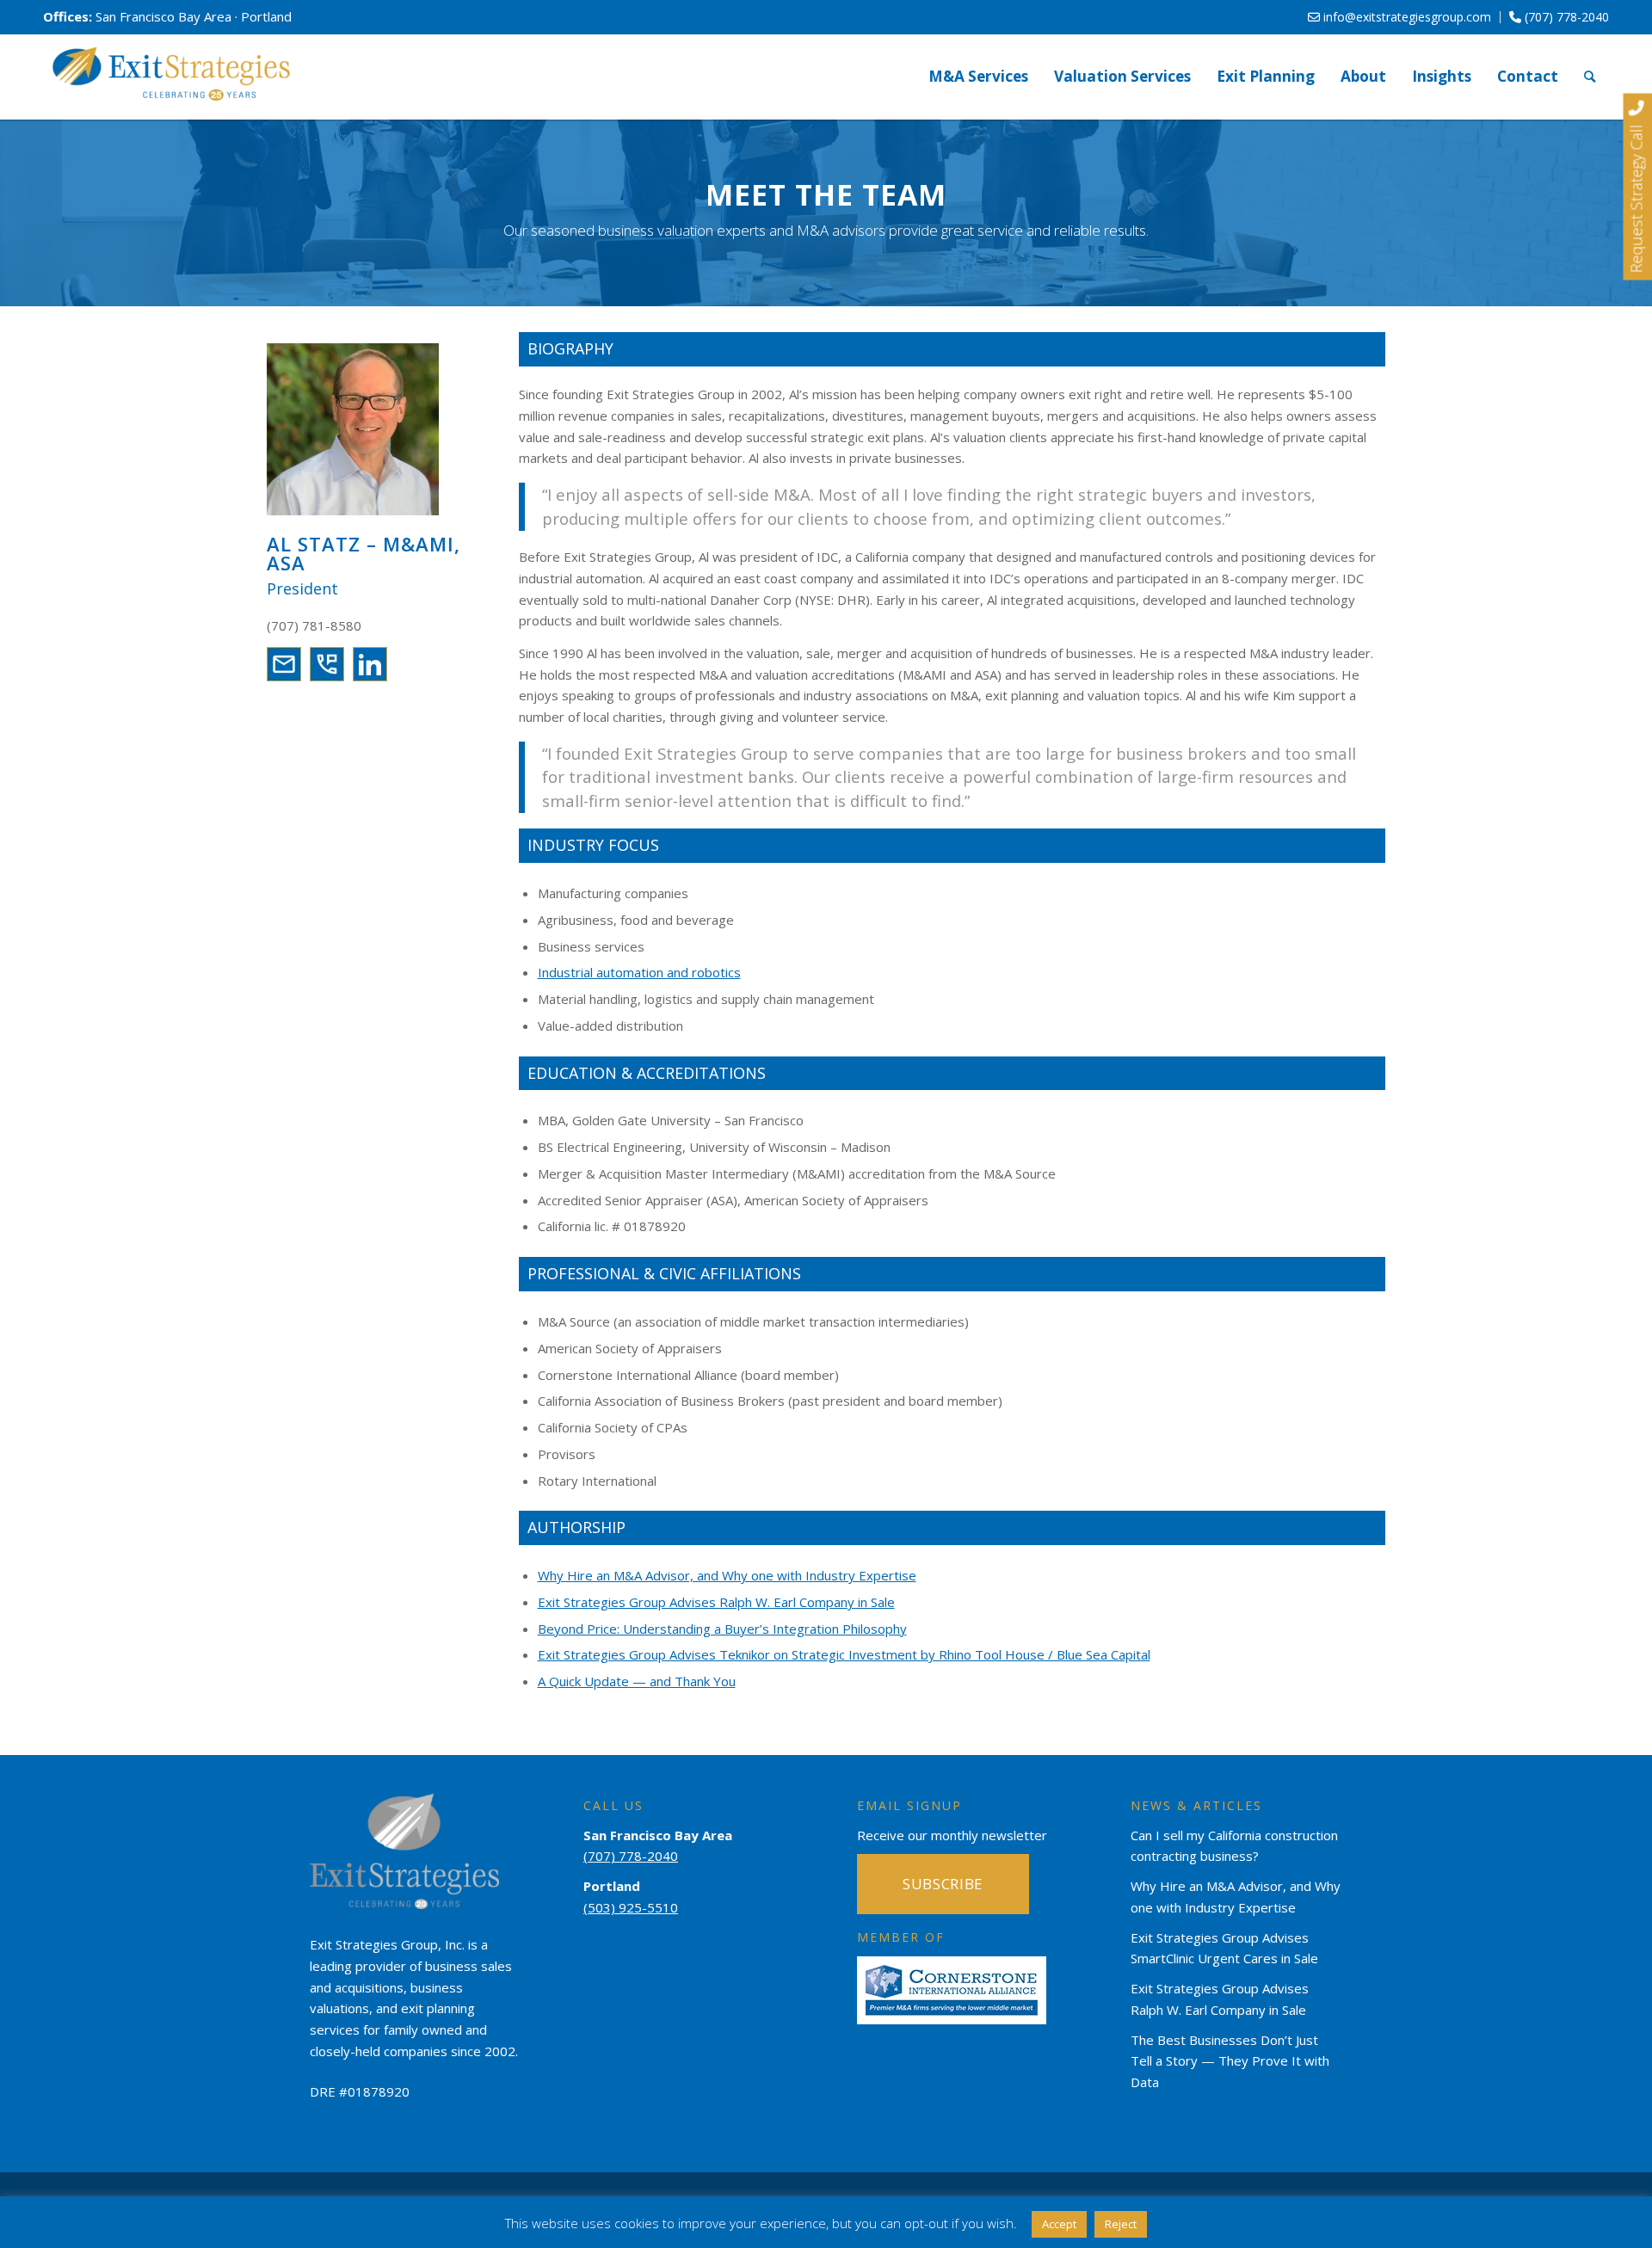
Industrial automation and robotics (639, 972)
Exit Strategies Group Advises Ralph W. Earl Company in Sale (716, 1602)
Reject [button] (1121, 2224)
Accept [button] (1059, 2224)
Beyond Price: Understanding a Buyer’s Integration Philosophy (722, 1629)
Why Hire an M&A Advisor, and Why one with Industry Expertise (727, 1575)
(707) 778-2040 (1565, 17)
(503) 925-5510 (631, 1907)
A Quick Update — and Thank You (637, 1681)
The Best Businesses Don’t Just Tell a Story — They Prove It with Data (1230, 2061)
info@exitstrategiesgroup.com (1405, 17)
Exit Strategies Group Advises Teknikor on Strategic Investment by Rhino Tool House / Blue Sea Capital (844, 1654)
